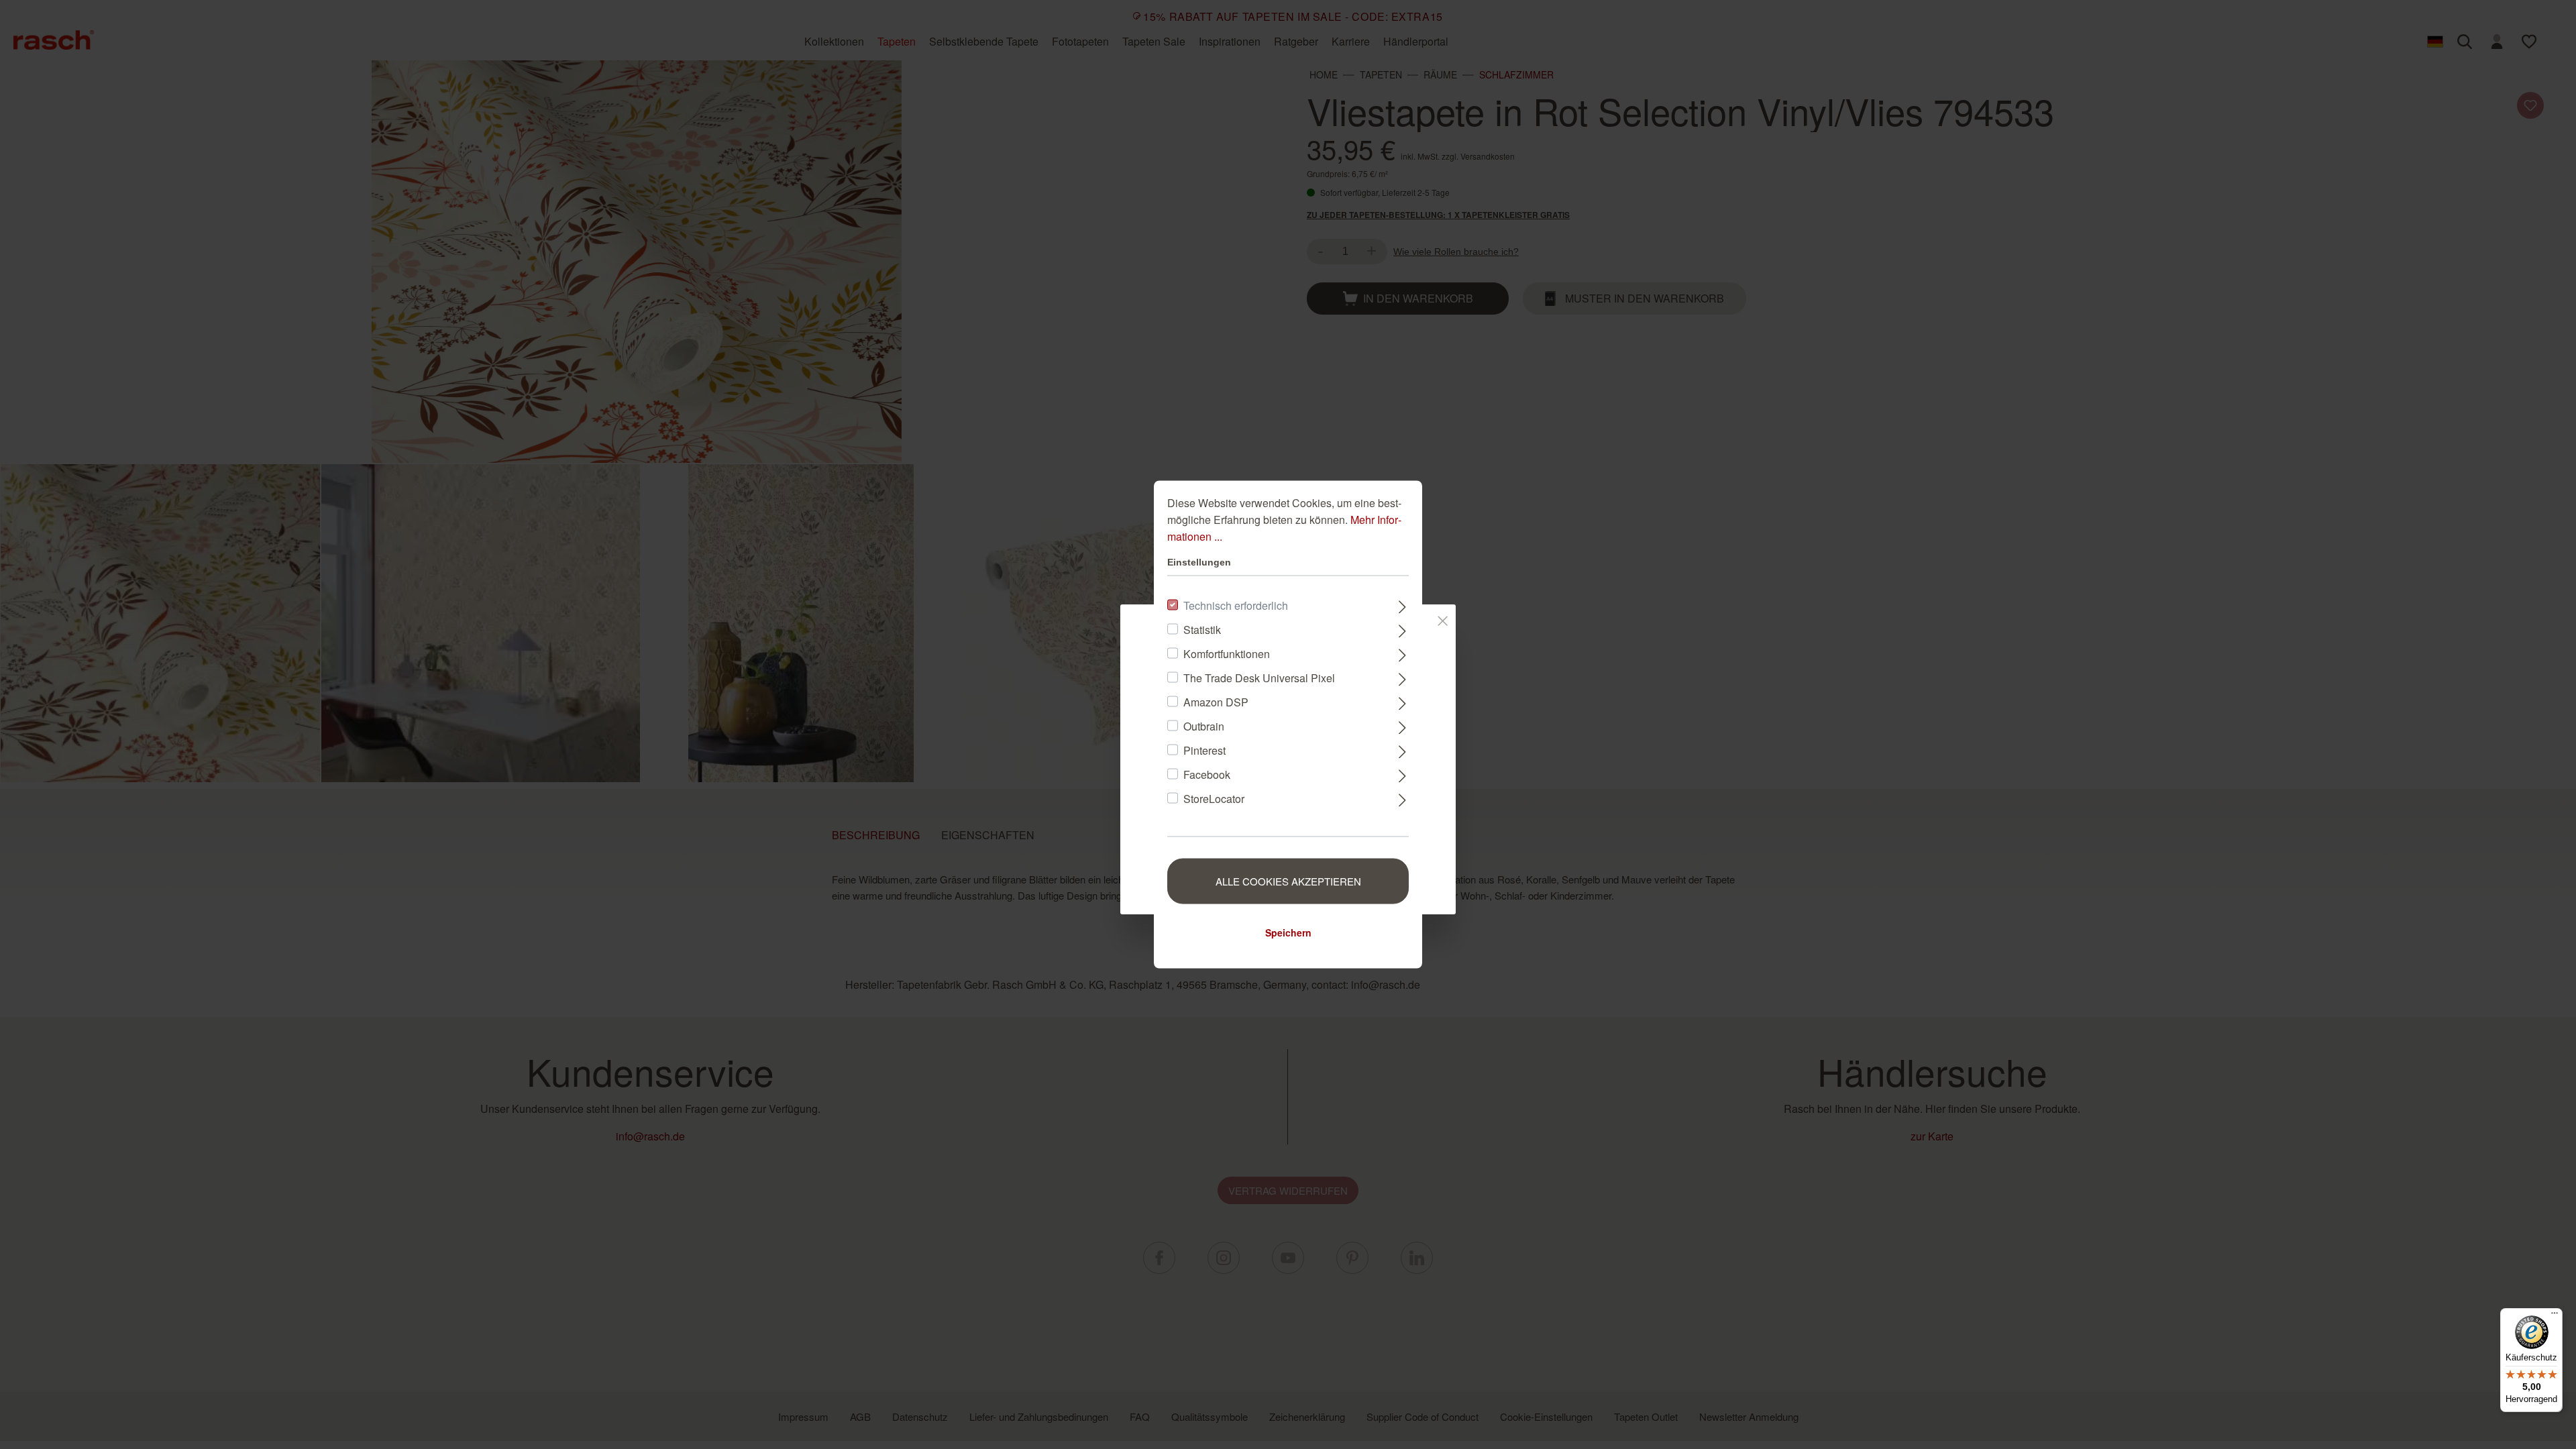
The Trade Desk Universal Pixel (1259, 678)
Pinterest (1204, 750)
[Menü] (2555, 1316)
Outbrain (1204, 726)
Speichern (1288, 932)
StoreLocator (1214, 799)
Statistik (1202, 630)
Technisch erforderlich (1236, 605)
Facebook (1207, 774)
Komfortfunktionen (1227, 654)
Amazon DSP (1216, 702)
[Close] (1443, 619)
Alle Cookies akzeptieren (1288, 881)
